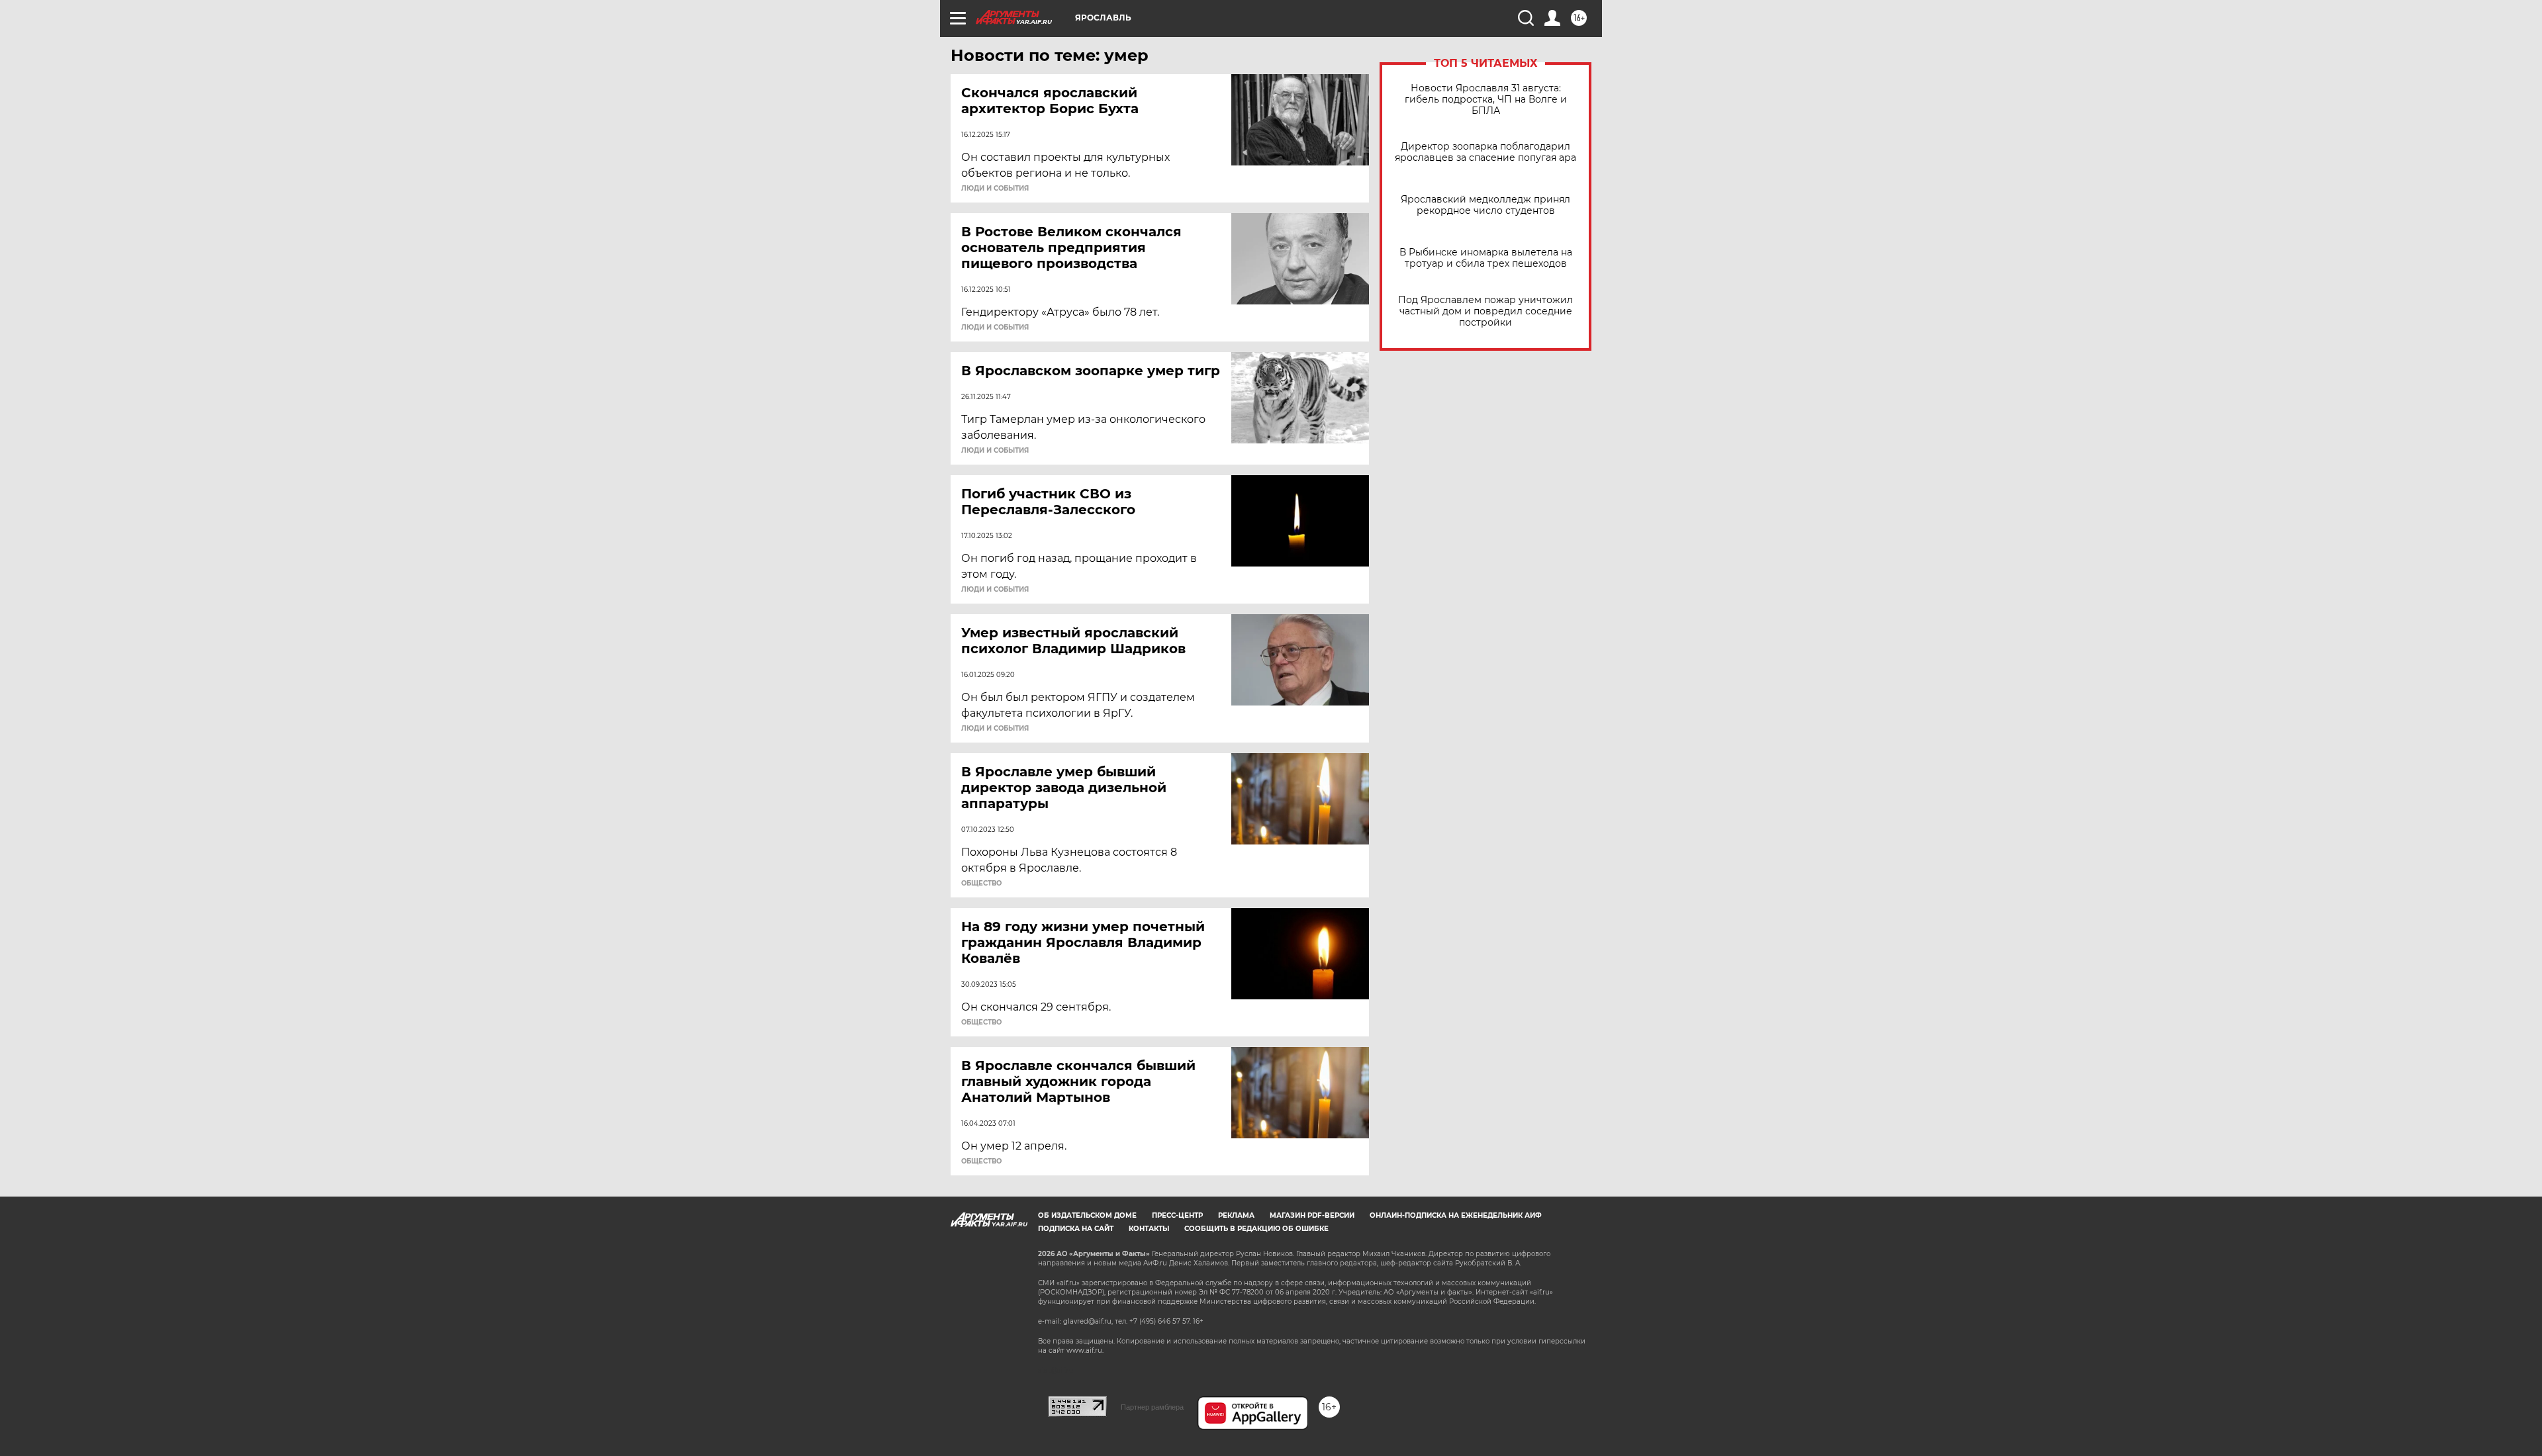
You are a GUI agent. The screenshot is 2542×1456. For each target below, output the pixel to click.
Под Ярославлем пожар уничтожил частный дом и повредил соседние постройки (1485, 311)
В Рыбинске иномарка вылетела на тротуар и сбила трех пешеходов (1486, 258)
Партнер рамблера (1152, 1407)
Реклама (1236, 1215)
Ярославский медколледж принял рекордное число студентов (1485, 205)
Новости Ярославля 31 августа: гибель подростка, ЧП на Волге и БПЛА (1486, 100)
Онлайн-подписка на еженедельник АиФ (1456, 1215)
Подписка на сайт (1076, 1229)
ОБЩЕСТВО (981, 884)
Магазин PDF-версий (1312, 1215)
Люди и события (995, 189)
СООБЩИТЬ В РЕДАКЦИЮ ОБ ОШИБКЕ (1256, 1229)
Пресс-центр (1177, 1215)
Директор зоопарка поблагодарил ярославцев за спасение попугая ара (1485, 152)
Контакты (1149, 1229)
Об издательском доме (1087, 1215)
